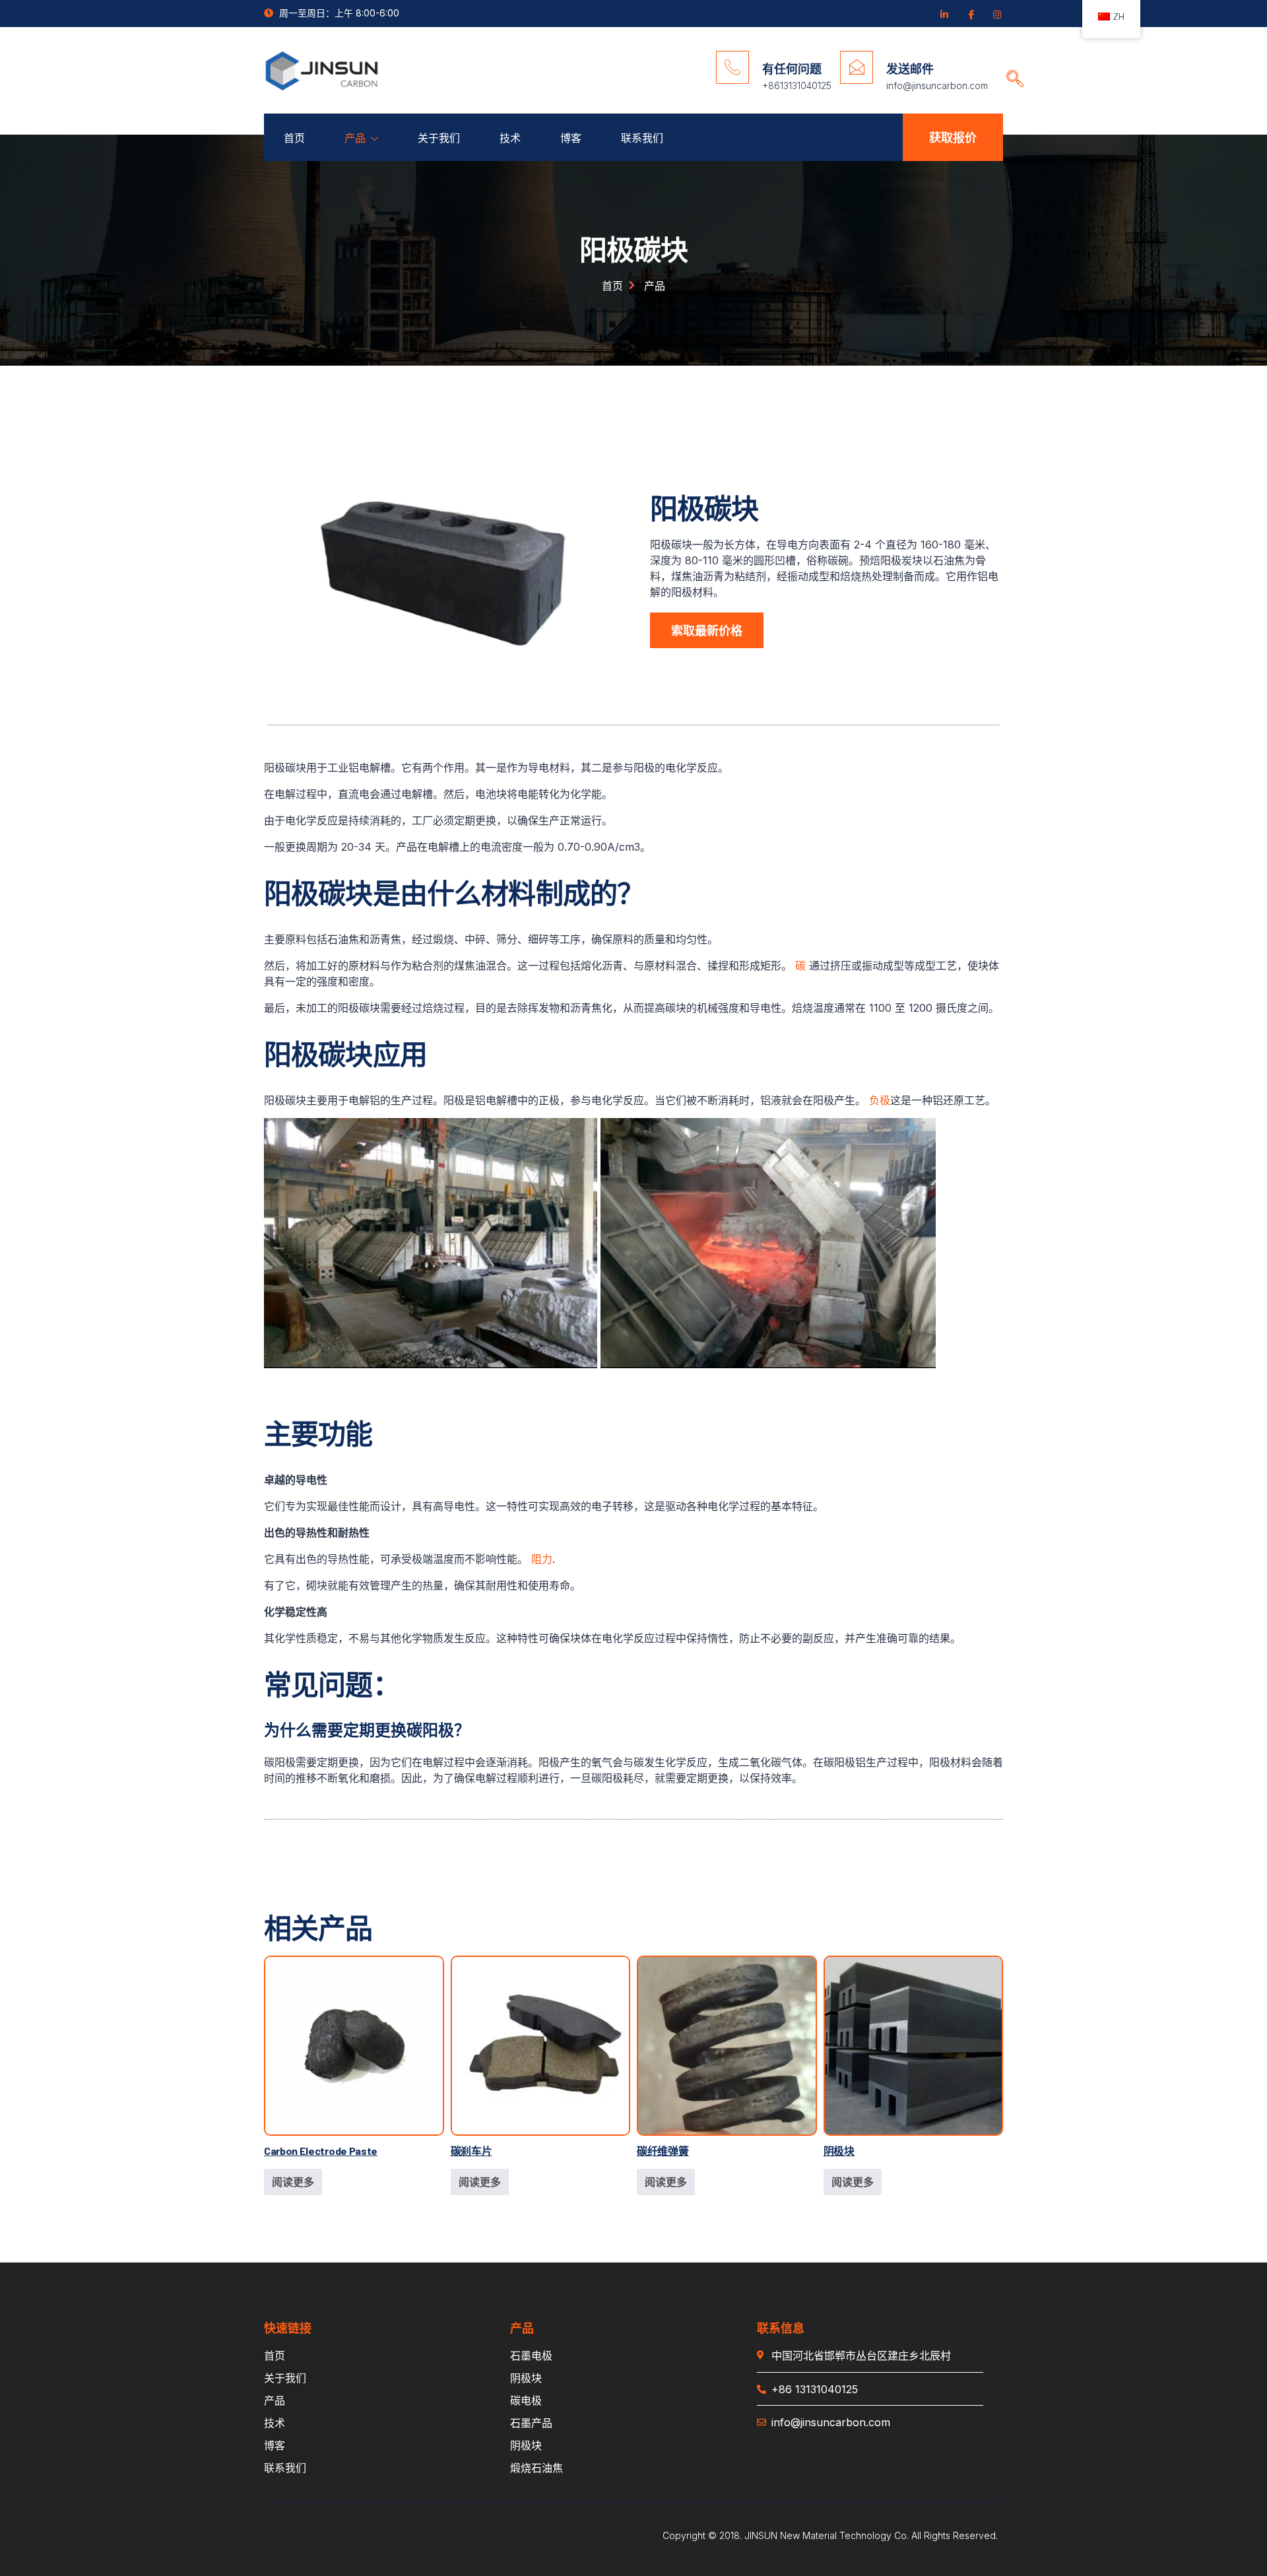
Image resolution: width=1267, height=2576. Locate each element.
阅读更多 (293, 2182)
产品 (355, 138)
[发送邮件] (857, 67)
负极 (880, 1100)
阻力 (542, 1559)
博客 (571, 138)
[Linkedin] (944, 14)
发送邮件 (910, 69)
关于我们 (439, 138)
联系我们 (642, 138)
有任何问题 (792, 69)
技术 (510, 138)
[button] (1010, 66)
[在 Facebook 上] (970, 14)
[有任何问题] (732, 67)
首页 (294, 138)
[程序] (996, 14)
